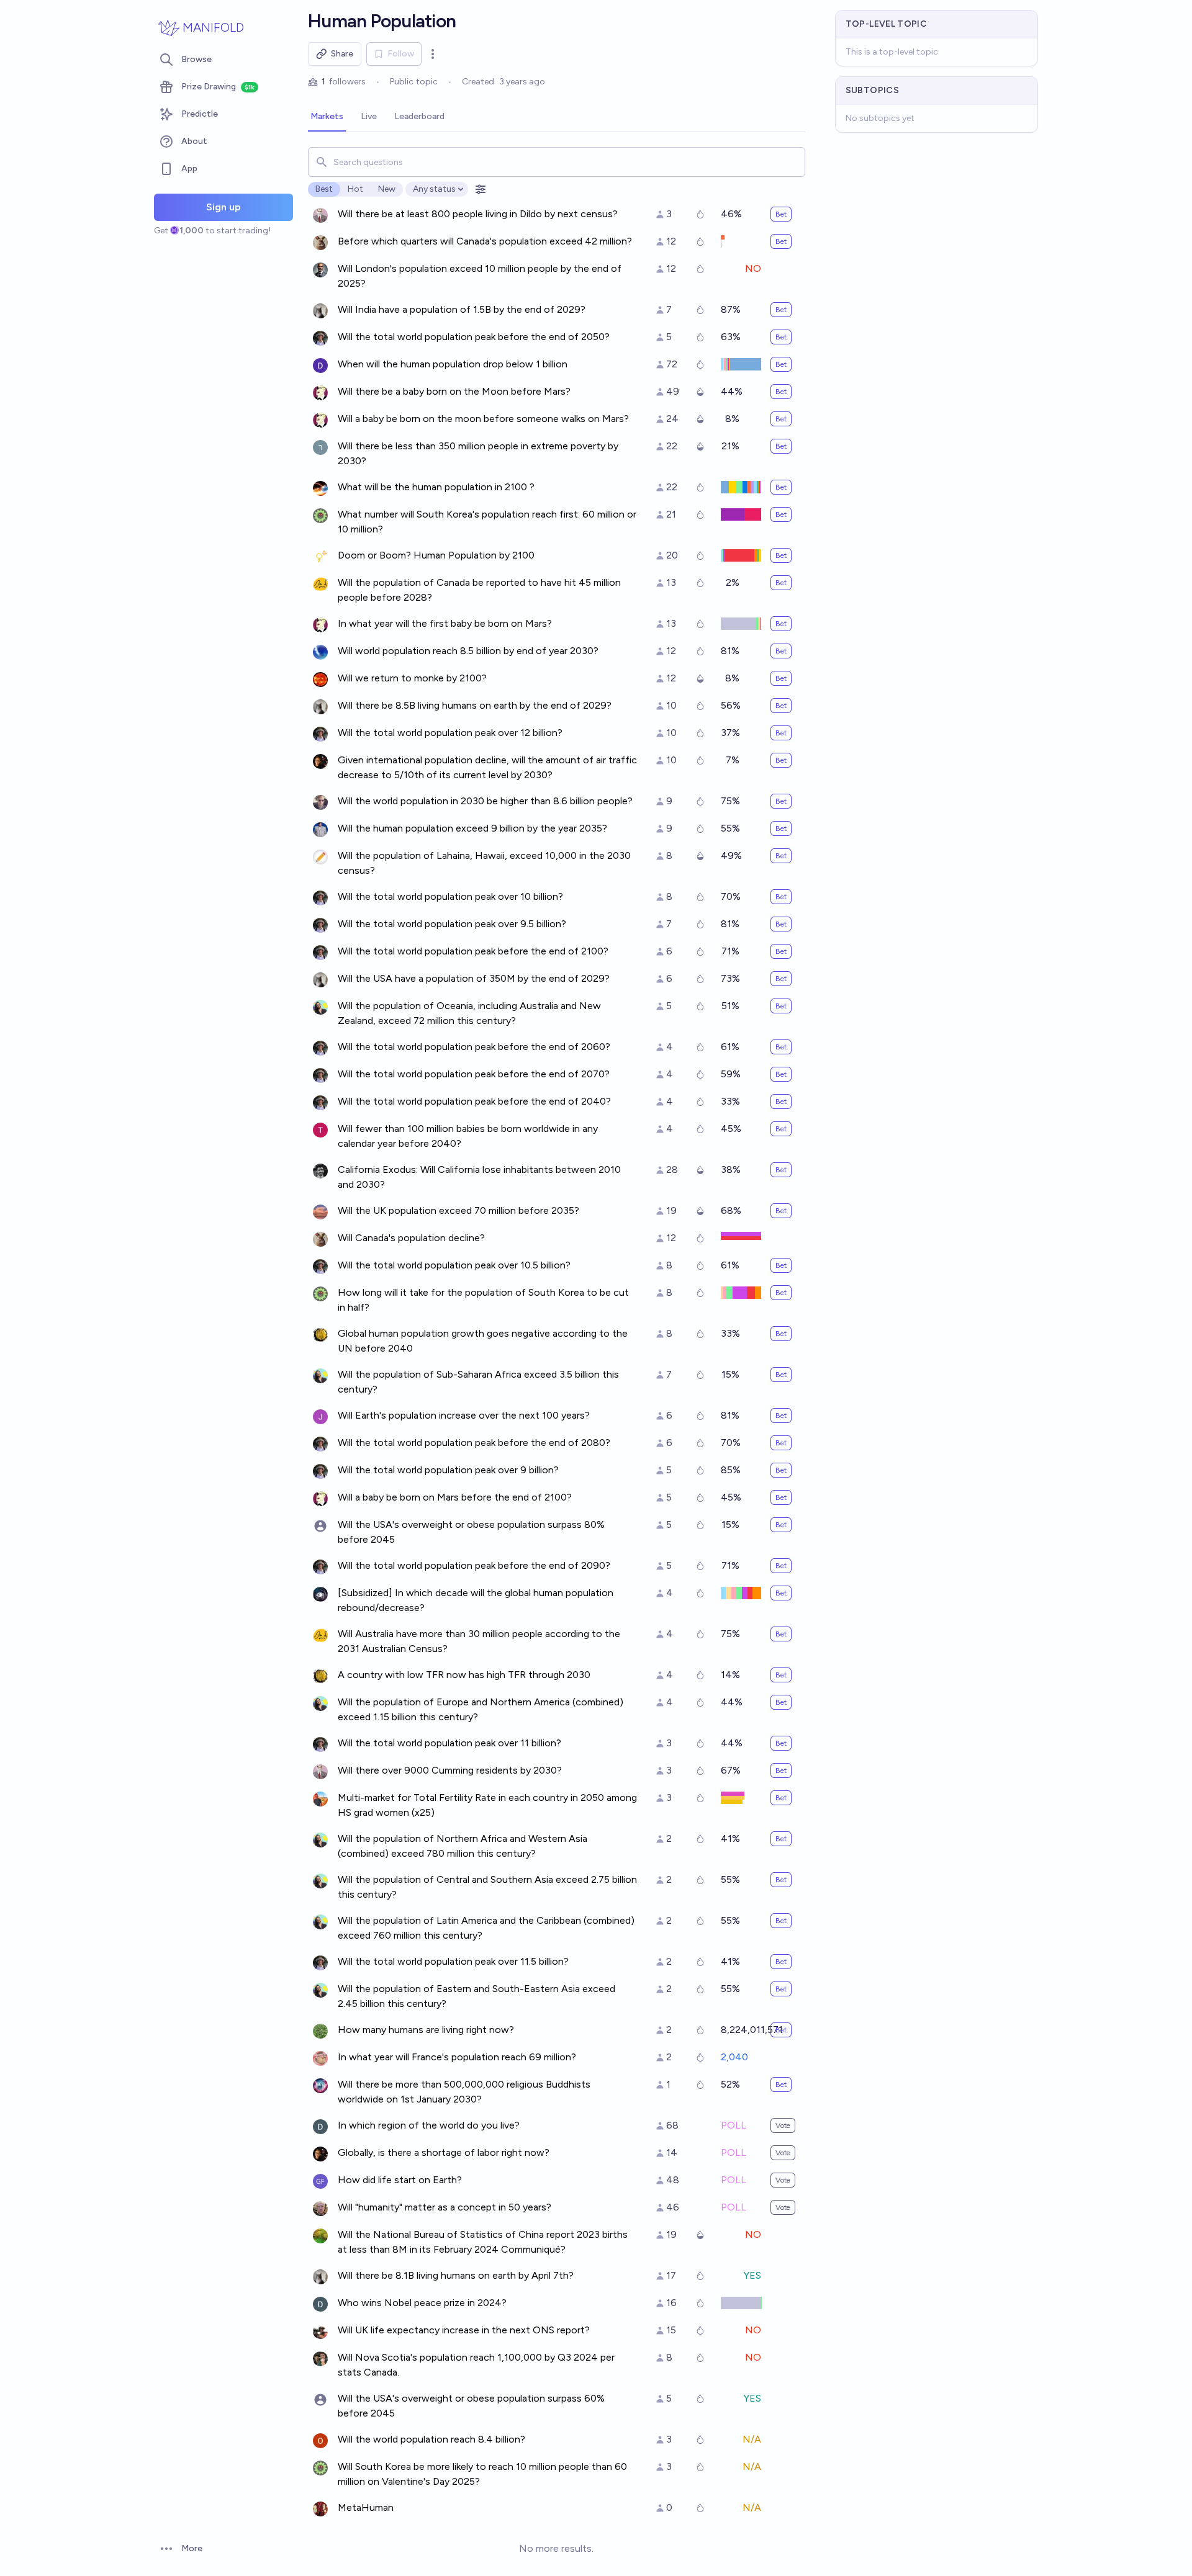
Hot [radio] (355, 189)
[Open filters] (481, 189)
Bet (781, 214)
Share (342, 54)
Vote (783, 2125)
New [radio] (387, 189)
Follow (401, 54)
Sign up (223, 207)
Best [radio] (324, 189)
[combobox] (557, 162)
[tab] (327, 117)
